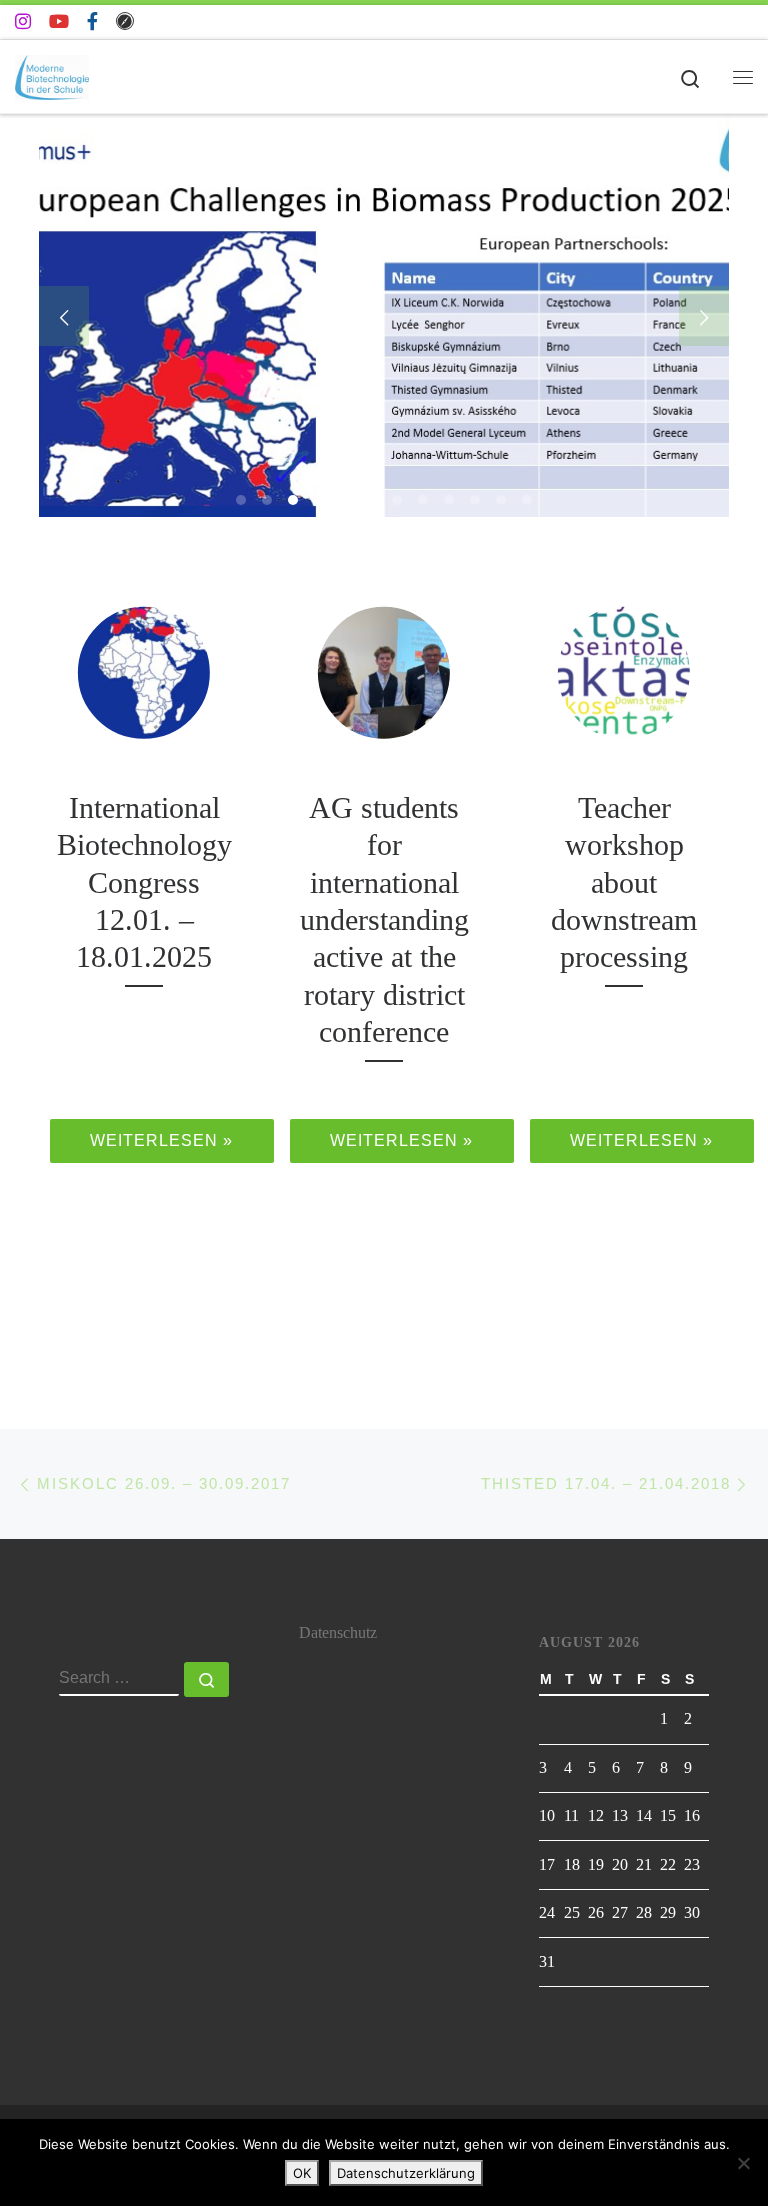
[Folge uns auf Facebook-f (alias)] (92, 22)
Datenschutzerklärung (406, 2173)
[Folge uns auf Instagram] (23, 22)
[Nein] (743, 2163)
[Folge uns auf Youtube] (59, 22)
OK (302, 2173)
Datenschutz (338, 1633)
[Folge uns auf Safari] (125, 22)
